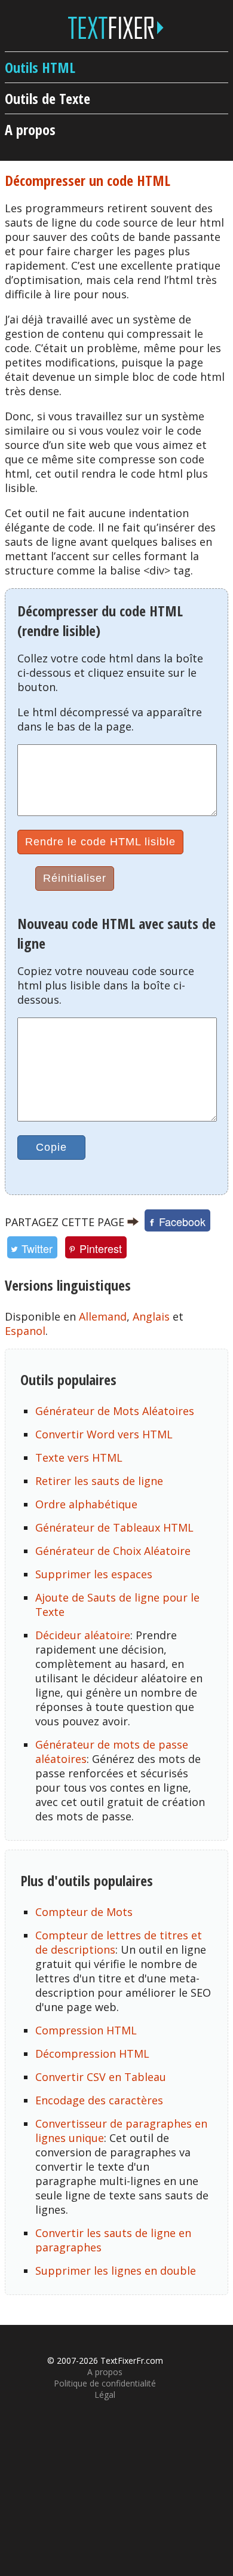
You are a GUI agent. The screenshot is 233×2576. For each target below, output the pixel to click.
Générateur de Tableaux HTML (114, 1527)
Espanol (25, 1331)
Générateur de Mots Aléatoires (115, 1411)
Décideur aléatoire (83, 1635)
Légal (105, 2395)
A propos (30, 129)
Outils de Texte (47, 98)
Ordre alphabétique (86, 1504)
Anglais (151, 1316)
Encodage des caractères (99, 2100)
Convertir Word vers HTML (104, 1434)
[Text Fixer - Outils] (116, 31)
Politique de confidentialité (105, 2383)
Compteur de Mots (84, 1912)
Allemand (103, 1316)
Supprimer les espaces (94, 1574)
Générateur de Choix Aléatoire (113, 1551)
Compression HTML (86, 2030)
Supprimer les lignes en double (116, 2271)
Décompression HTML (92, 2054)
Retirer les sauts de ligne (99, 1481)
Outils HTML (40, 67)
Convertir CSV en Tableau (101, 2077)
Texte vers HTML (79, 1457)
